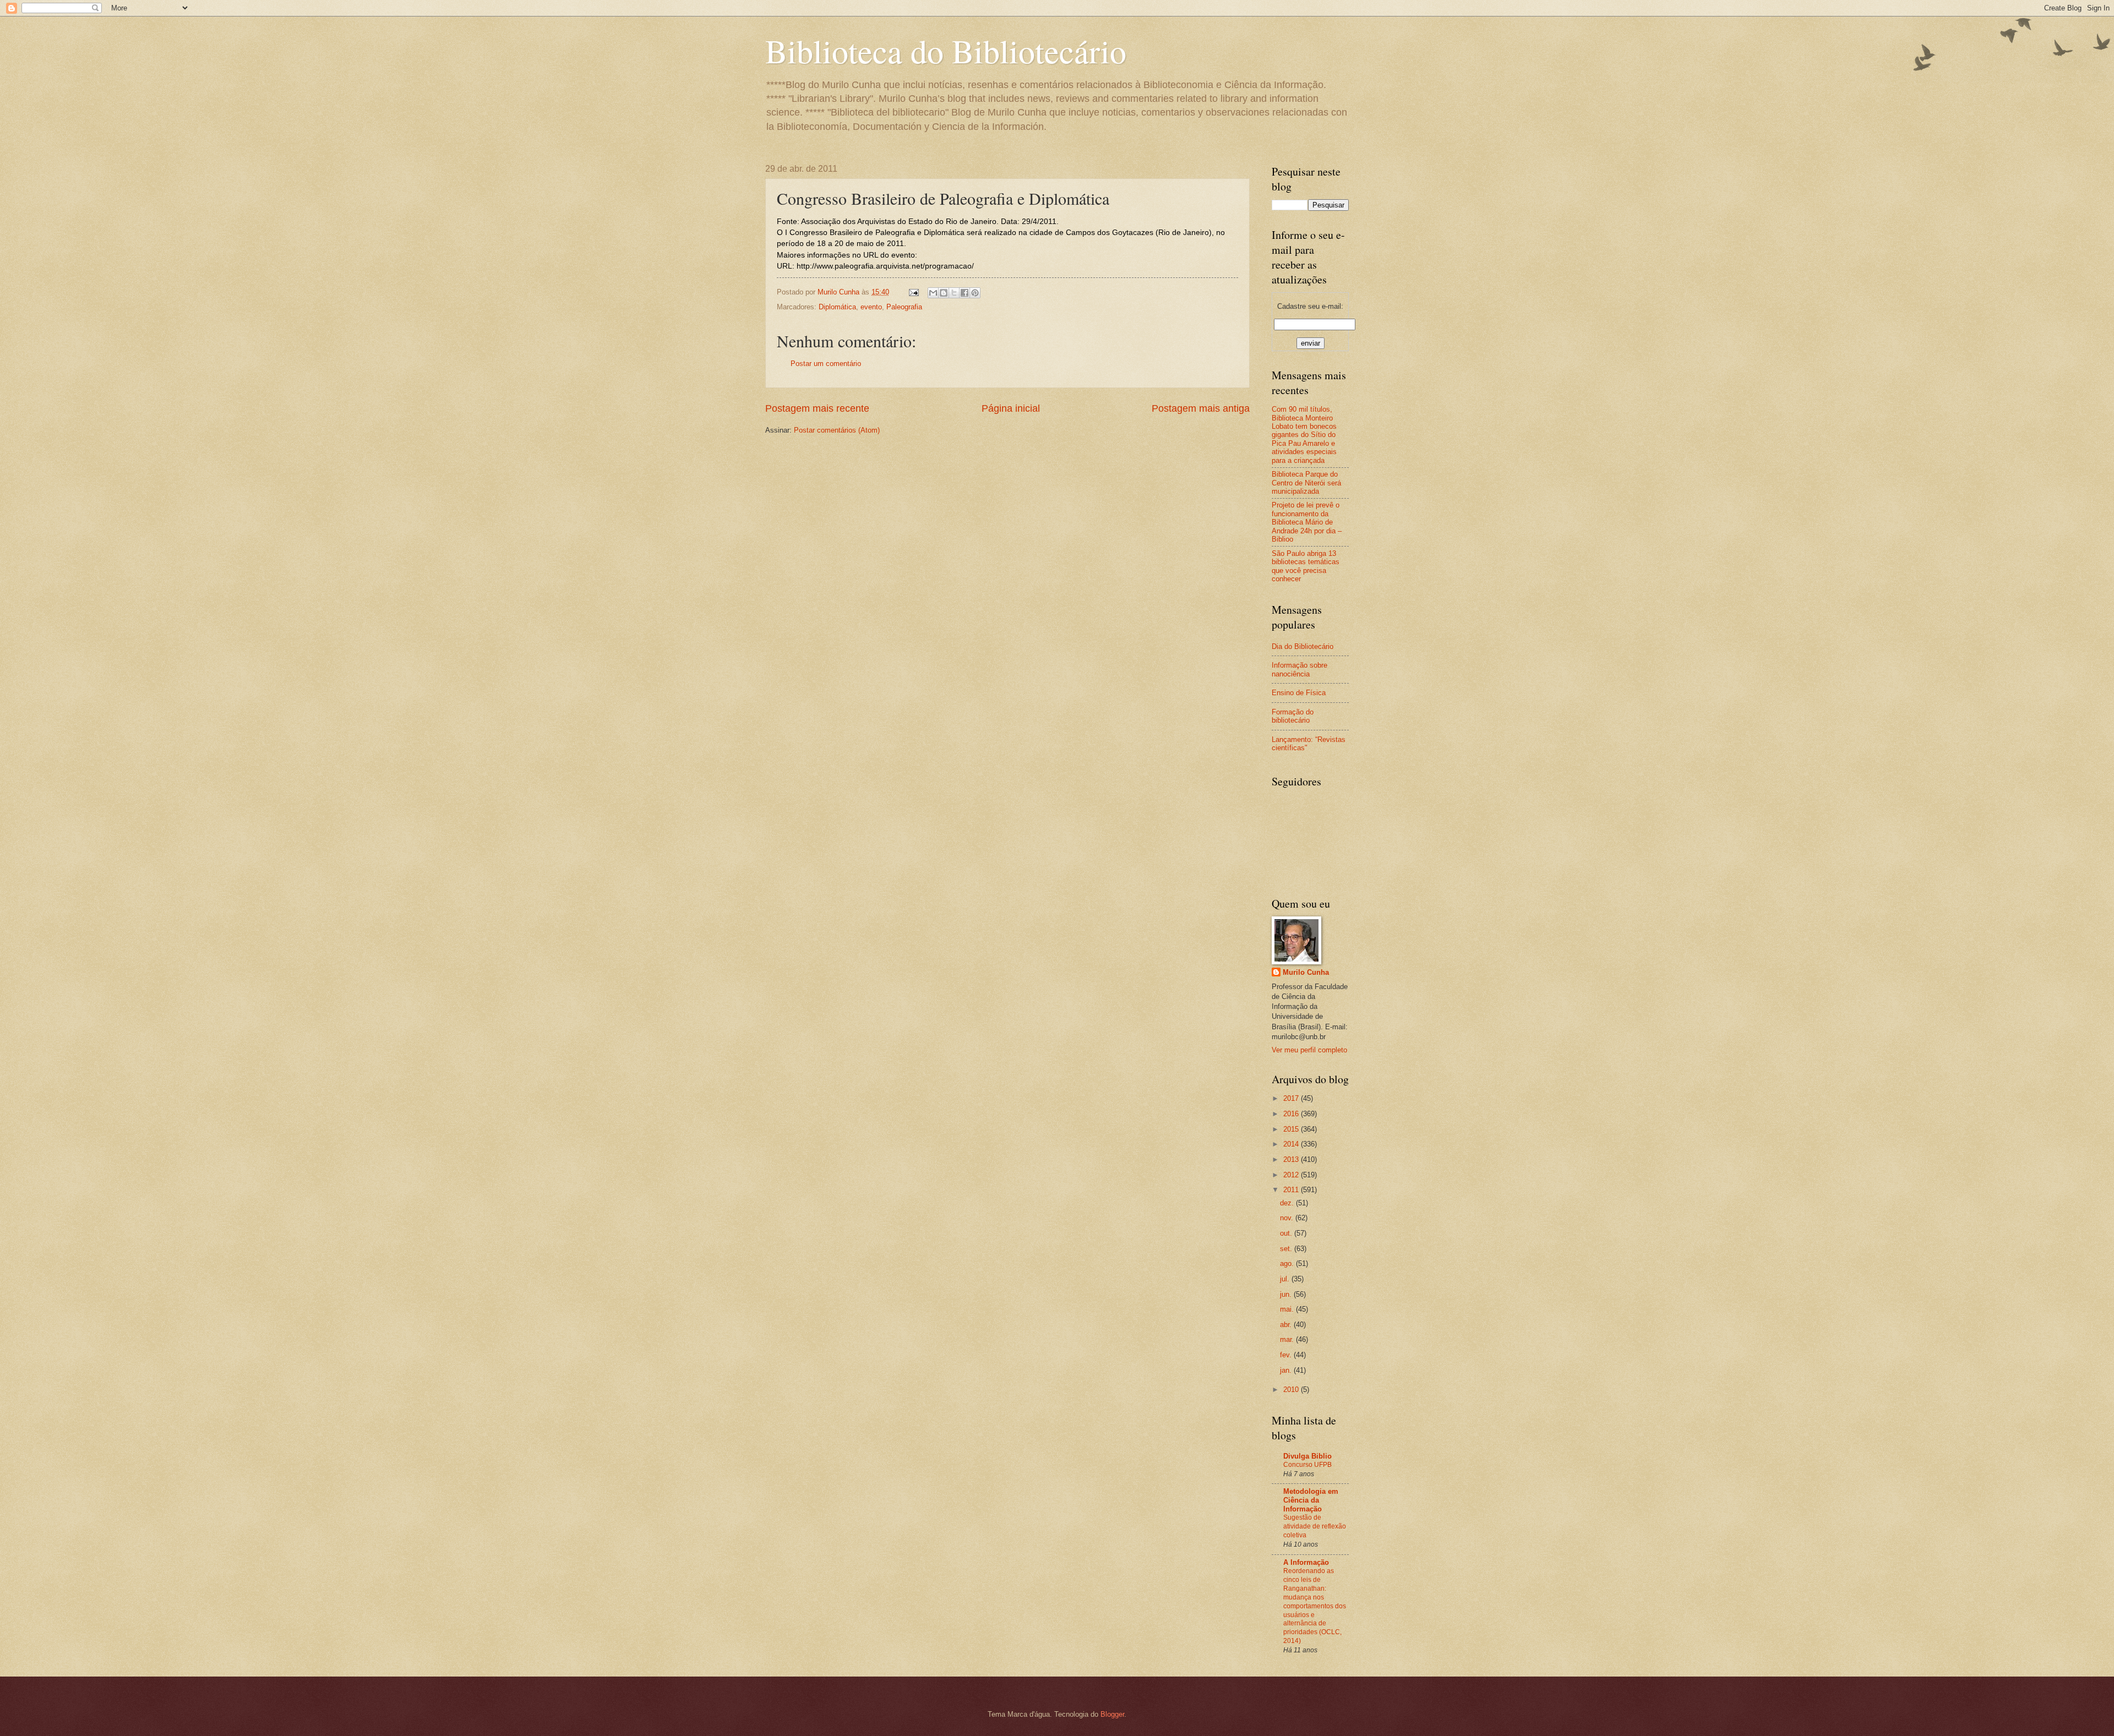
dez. (1288, 1203)
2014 (1292, 1144)
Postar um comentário (826, 364)
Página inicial (1011, 408)
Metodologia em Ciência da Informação (1311, 1500)
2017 (1292, 1098)
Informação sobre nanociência (1300, 669)
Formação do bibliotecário (1293, 716)
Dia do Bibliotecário (1303, 646)
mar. (1288, 1339)
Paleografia (904, 307)
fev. (1287, 1355)
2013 (1292, 1159)
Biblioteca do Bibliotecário (946, 51)
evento (871, 307)
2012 (1292, 1175)
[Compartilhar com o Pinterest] (975, 293)
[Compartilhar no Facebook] (965, 293)
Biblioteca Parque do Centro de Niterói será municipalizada (1306, 483)
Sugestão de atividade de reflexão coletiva (1315, 1526)
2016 (1292, 1114)
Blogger (1112, 1714)
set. (1287, 1249)
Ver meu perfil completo (1309, 1050)
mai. (1288, 1309)
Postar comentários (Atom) (837, 430)
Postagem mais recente (817, 408)
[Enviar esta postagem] (913, 292)
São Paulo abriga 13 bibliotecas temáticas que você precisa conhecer (1306, 566)
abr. (1287, 1325)
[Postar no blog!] (944, 293)
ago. (1288, 1263)
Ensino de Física (1299, 693)
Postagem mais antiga (1201, 408)
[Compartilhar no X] (954, 293)
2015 (1292, 1129)
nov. (1288, 1218)
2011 (1292, 1190)
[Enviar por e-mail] (933, 293)
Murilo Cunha (1306, 972)
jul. (1286, 1279)
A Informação (1306, 1562)
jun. (1287, 1294)
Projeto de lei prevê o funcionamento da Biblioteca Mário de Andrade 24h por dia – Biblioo (1307, 522)
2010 (1292, 1390)
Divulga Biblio (1307, 1456)
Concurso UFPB (1307, 1465)
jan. (1287, 1370)
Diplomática (837, 307)
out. (1287, 1233)
